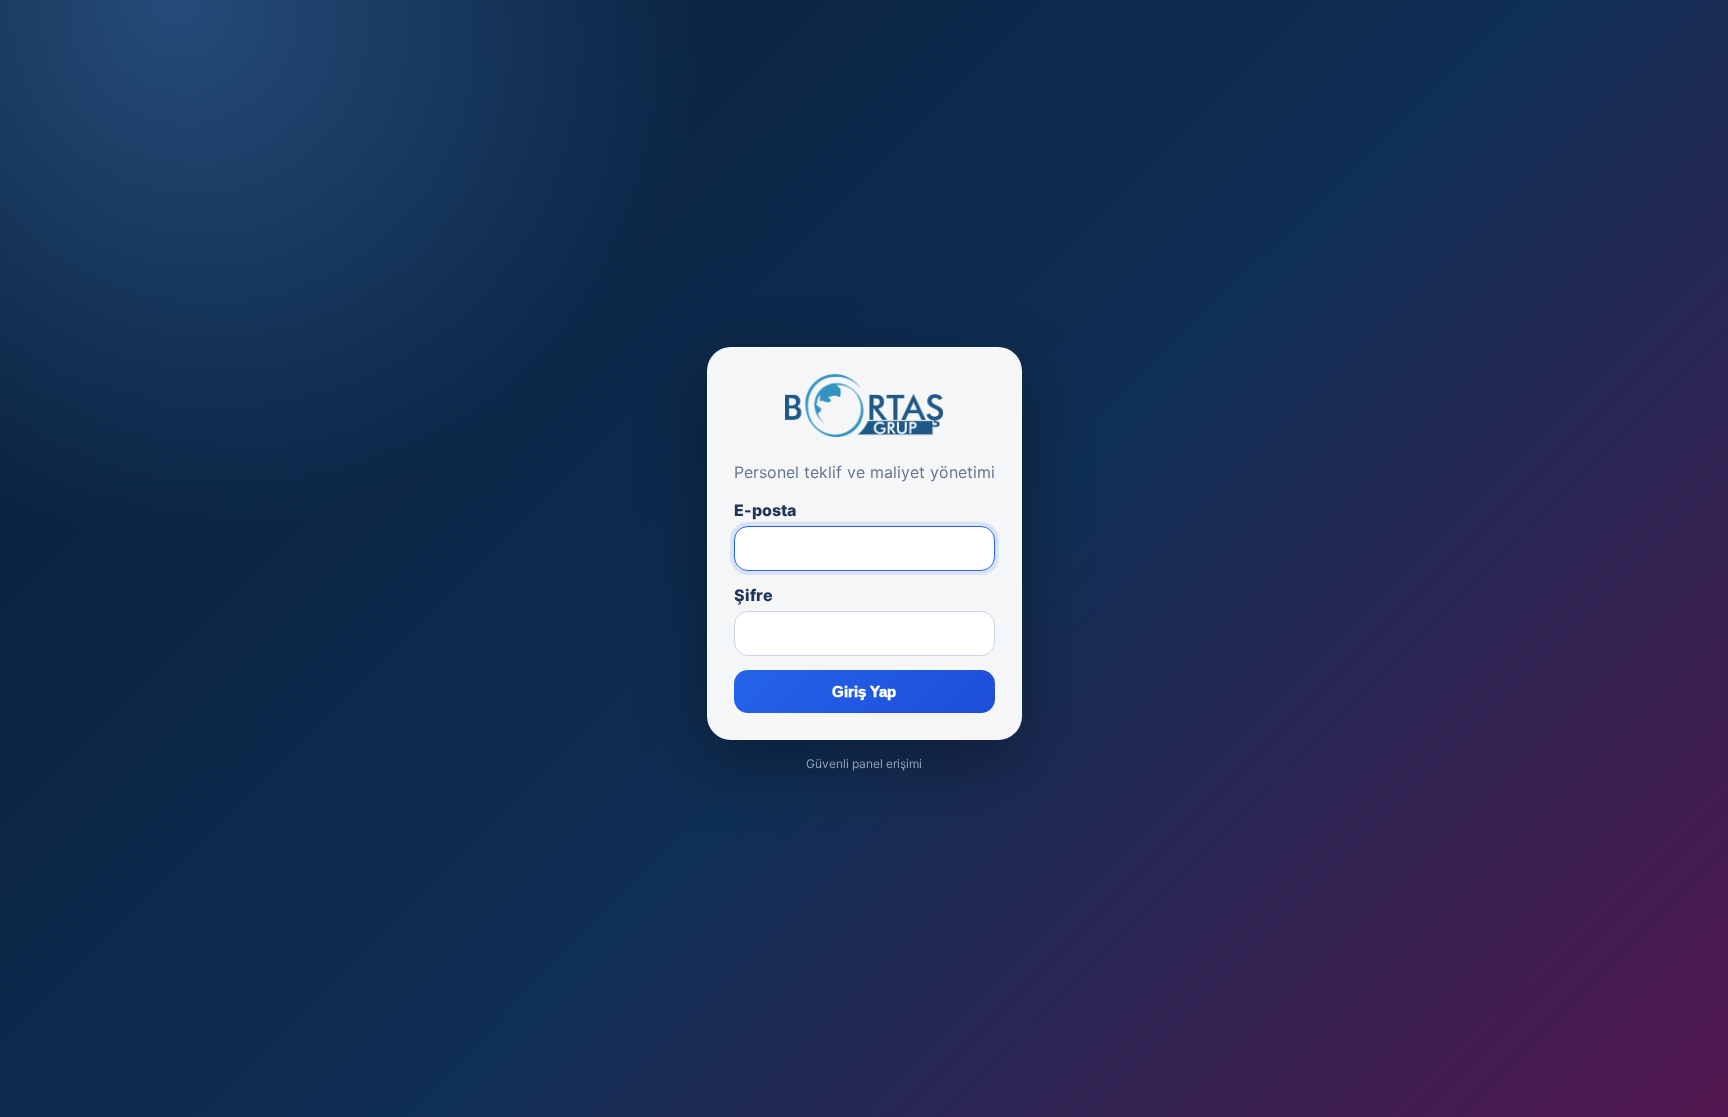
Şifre (753, 595)
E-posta (765, 510)
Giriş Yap (864, 691)
